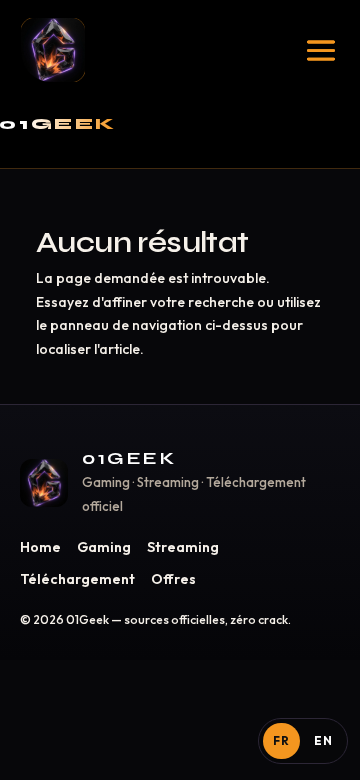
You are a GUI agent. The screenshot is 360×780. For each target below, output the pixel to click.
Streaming (183, 547)
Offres (173, 579)
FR (281, 740)
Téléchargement (77, 579)
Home (40, 547)
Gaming (104, 547)
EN (323, 740)
